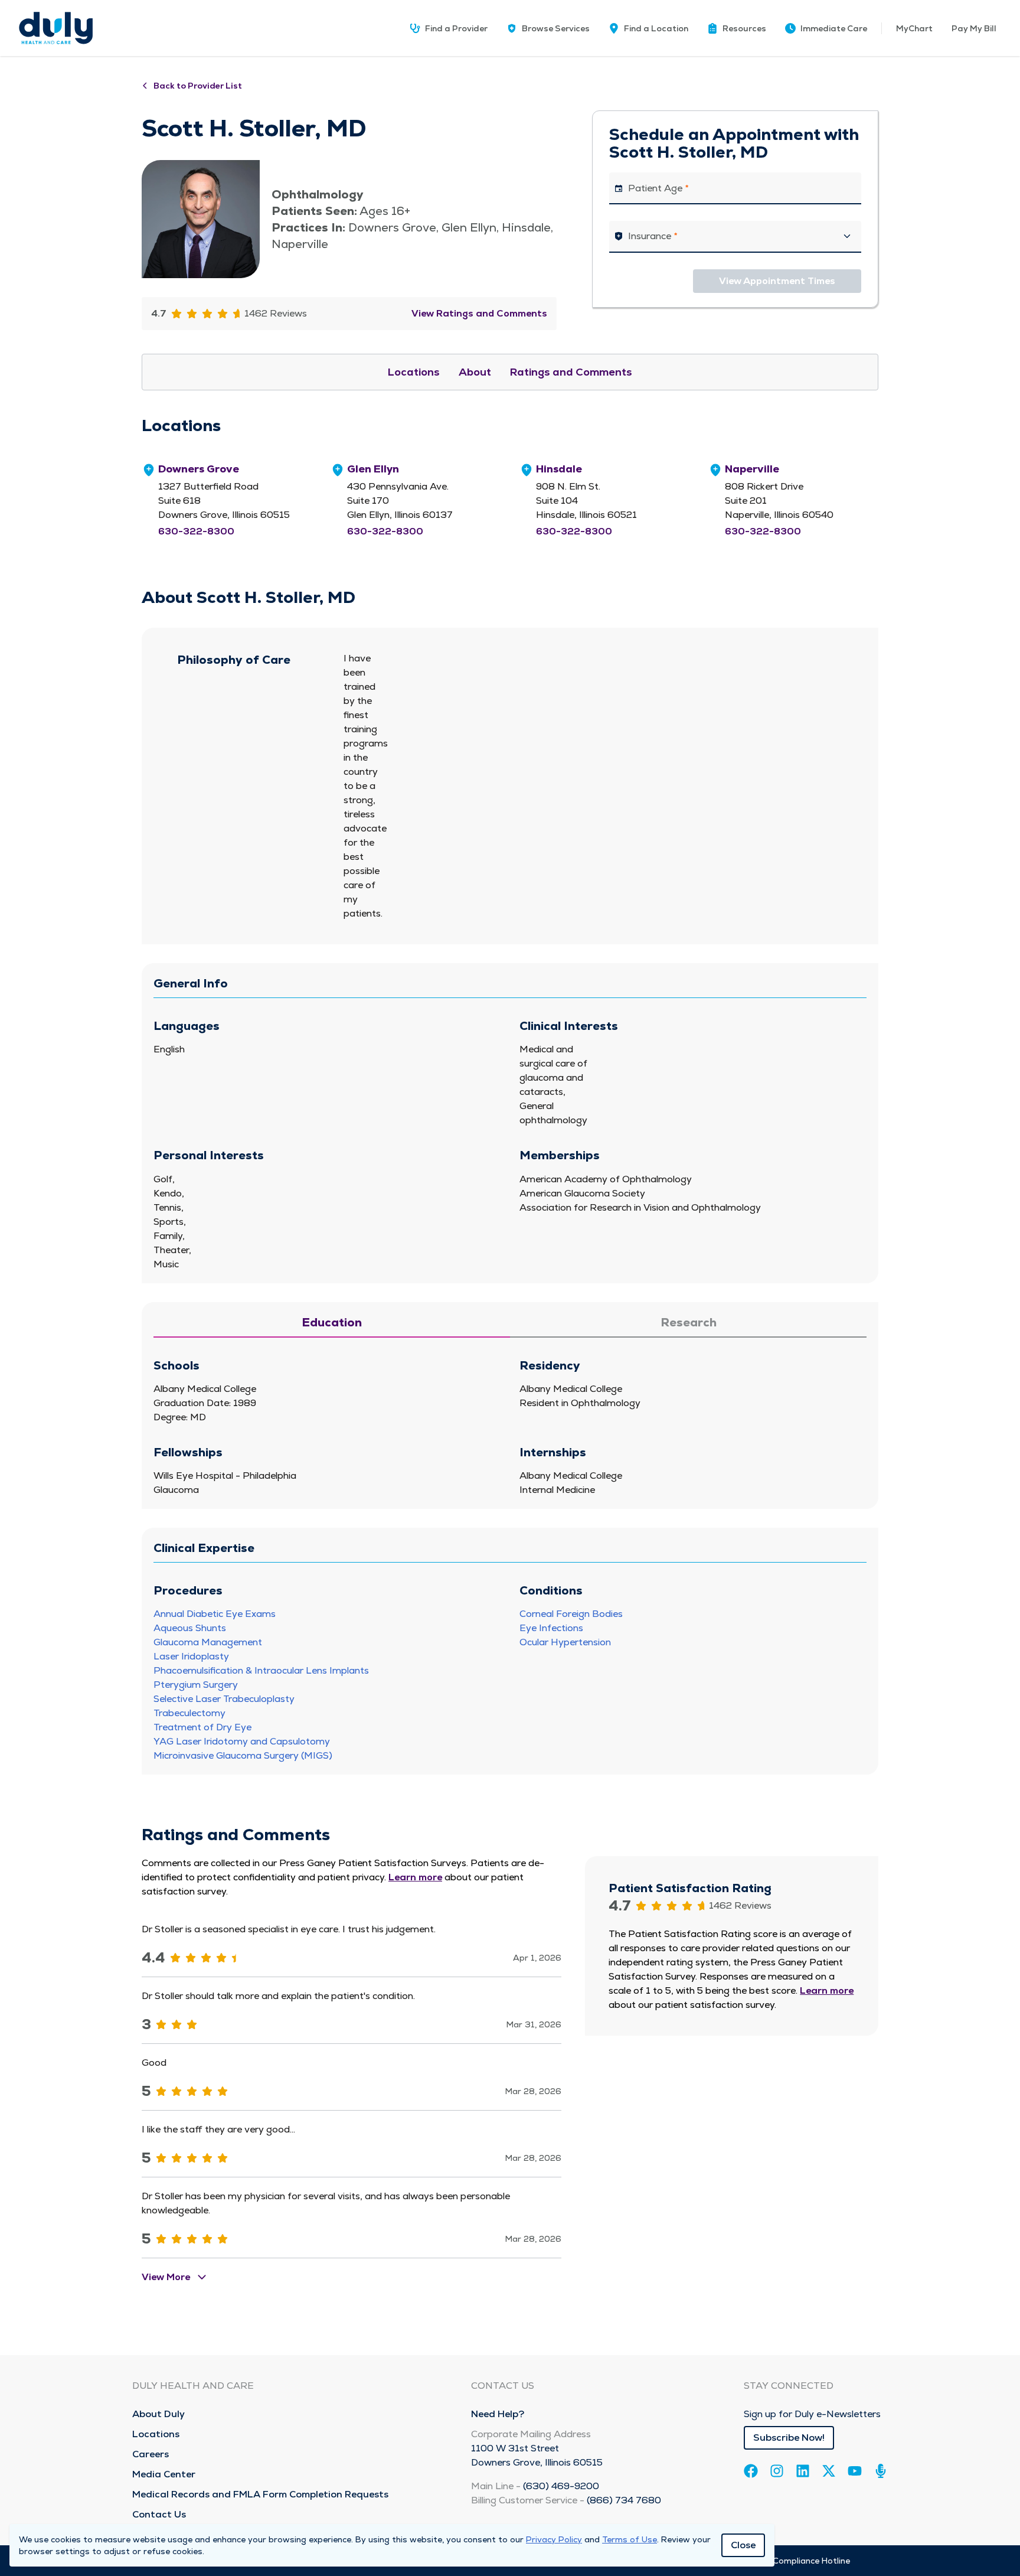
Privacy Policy (554, 2539)
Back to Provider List (198, 86)
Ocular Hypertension (565, 1642)
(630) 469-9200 (561, 2486)
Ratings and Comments (571, 372)
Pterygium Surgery (196, 1685)
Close (743, 2545)
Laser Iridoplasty (191, 1656)
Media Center (164, 2474)
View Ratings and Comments (479, 313)
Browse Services (556, 28)
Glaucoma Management (208, 1642)
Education (332, 1322)
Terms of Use (630, 2539)
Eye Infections (551, 1628)
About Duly (158, 2414)
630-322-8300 (196, 531)
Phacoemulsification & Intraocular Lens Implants (261, 1670)
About (475, 372)
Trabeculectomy (189, 1713)
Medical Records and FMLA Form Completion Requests (260, 2494)
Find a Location (656, 28)
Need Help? (498, 2414)
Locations (414, 372)
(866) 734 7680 (624, 2500)
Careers (151, 2454)
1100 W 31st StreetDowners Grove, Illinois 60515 (537, 2455)
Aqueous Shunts (190, 1628)
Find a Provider (456, 28)
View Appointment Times (777, 281)
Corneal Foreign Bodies (571, 1614)
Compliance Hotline (811, 2561)
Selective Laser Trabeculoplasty (224, 1699)
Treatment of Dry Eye (202, 1727)
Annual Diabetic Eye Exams (215, 1614)
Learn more (415, 1877)
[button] (737, 28)
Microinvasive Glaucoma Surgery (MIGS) (243, 1755)
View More (166, 2277)
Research (689, 1322)
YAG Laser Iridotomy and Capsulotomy (242, 1741)
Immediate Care (834, 28)
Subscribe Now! (789, 2438)
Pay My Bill (974, 28)
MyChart (914, 28)
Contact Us (159, 2514)
